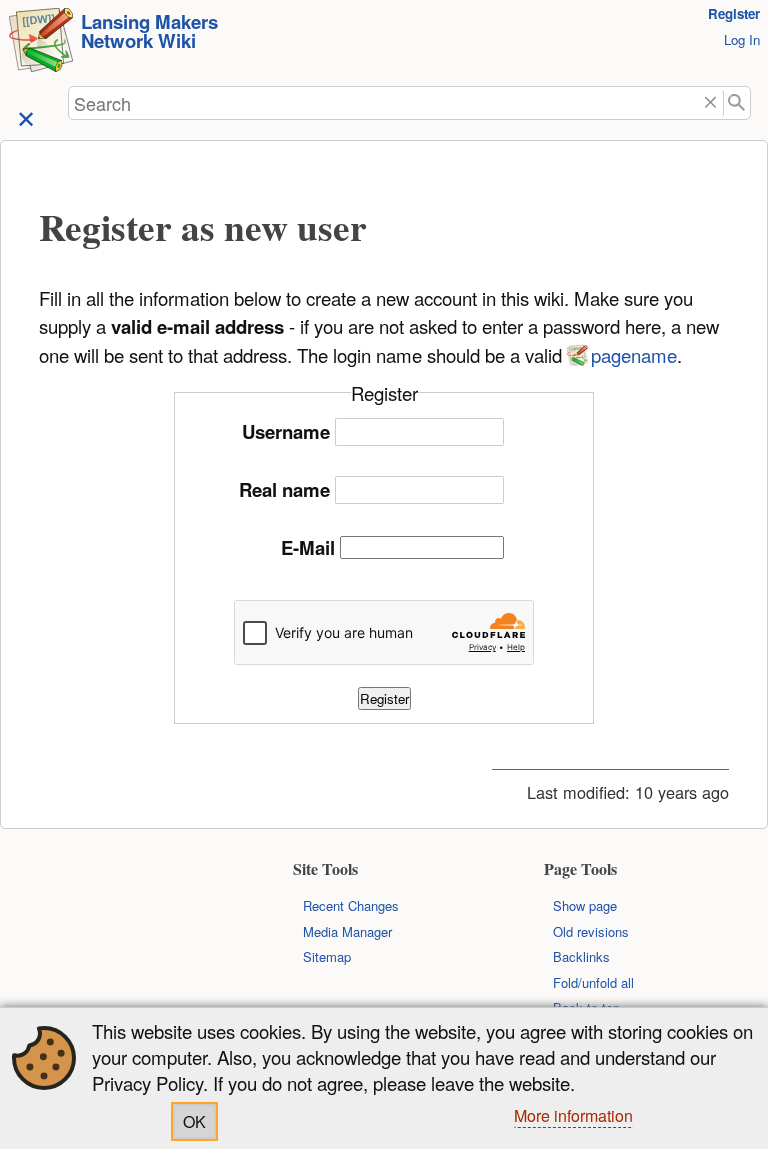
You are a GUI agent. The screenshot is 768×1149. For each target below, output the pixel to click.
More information (573, 1115)
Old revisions (591, 931)
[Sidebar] (26, 117)
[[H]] (41, 42)
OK (194, 1121)
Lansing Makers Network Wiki (149, 31)
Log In (742, 39)
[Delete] (710, 103)
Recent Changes (351, 905)
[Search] (737, 103)
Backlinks (581, 956)
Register (734, 13)
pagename (633, 355)
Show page (585, 905)
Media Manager (347, 931)
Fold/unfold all (593, 982)
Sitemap (327, 956)
